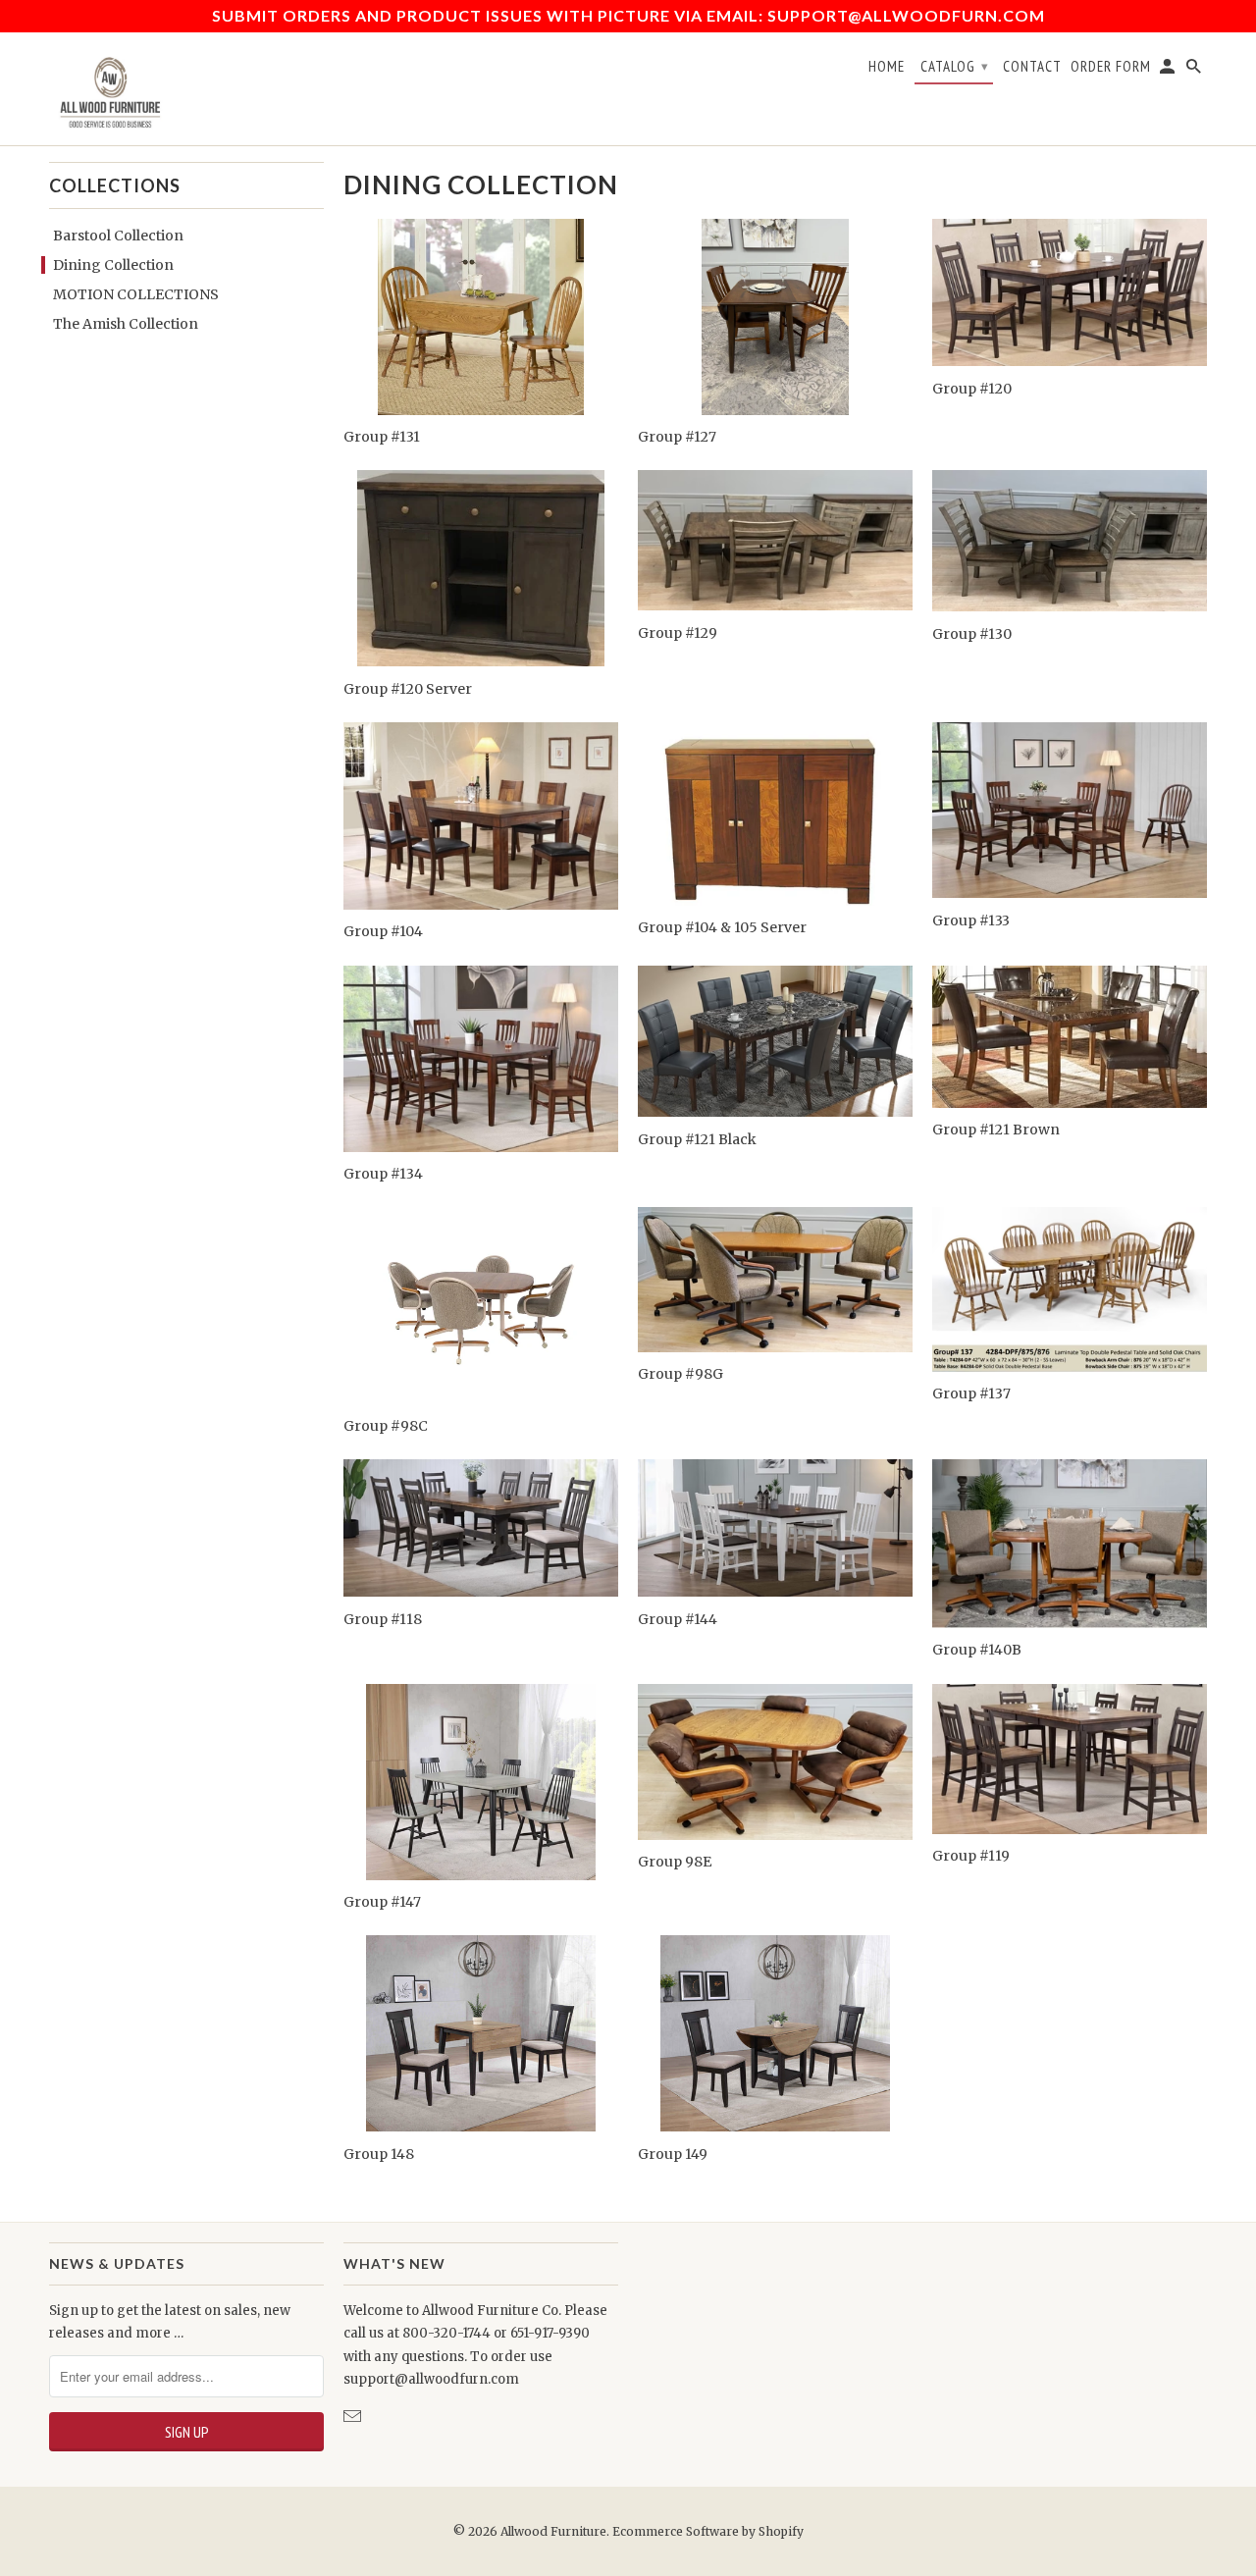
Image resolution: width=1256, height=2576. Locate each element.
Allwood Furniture (553, 2531)
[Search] (1195, 71)
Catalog (955, 66)
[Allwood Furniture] (108, 89)
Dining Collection (113, 265)
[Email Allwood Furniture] (354, 2417)
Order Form (1111, 67)
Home (887, 67)
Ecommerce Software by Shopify (708, 2531)
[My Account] (1169, 71)
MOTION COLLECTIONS (136, 294)
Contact (1032, 67)
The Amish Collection (126, 324)
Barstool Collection (118, 236)
